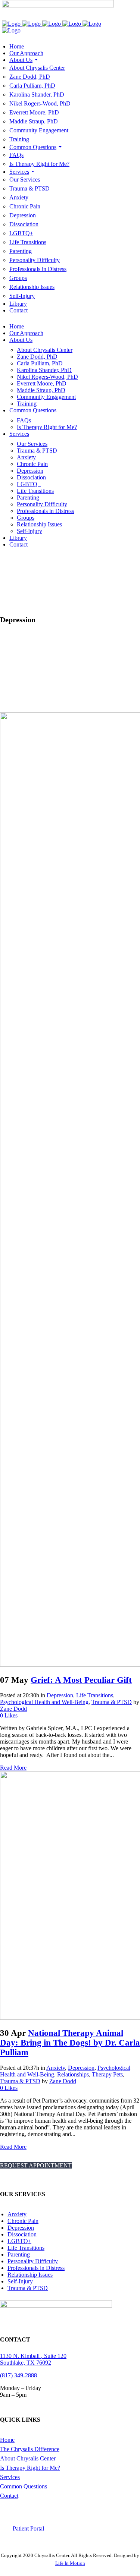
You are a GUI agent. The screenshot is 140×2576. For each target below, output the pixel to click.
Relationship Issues (30, 2275)
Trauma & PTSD (112, 1702)
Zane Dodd (13, 1709)
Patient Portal (28, 2528)
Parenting (19, 2254)
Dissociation (22, 2234)
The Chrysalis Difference (30, 2449)
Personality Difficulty (33, 2261)
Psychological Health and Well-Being (44, 1702)
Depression (60, 1695)
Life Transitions (95, 1695)
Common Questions (24, 2486)
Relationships (73, 2074)
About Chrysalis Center (28, 2458)
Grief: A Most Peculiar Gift (81, 1680)
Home (7, 2440)
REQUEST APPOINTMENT (36, 2165)
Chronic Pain (23, 2221)
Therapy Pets (107, 2074)
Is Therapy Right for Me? (30, 2468)
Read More (13, 1768)
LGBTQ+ (19, 2241)
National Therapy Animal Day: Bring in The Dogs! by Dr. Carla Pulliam (70, 2043)
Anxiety (56, 2068)
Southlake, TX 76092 (26, 2363)
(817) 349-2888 (18, 2375)
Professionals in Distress (36, 2268)
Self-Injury (20, 2281)
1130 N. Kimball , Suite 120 (33, 2356)
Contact (9, 2496)
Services (10, 2477)
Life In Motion (70, 2563)
